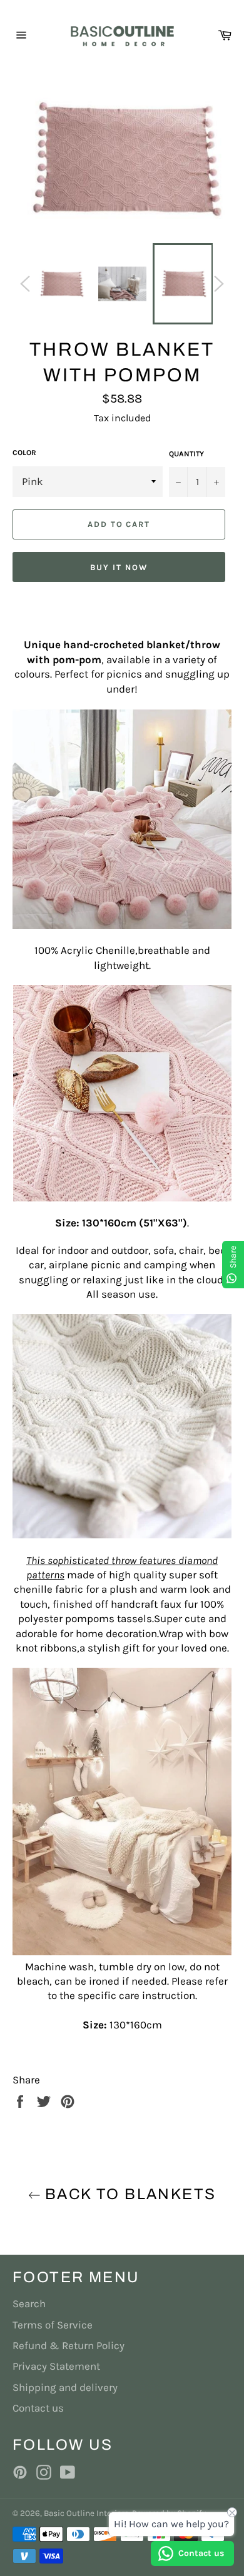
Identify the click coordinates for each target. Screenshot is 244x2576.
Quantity (186, 454)
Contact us (38, 2408)
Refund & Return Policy (69, 2345)
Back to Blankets (129, 2194)
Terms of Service (53, 2325)
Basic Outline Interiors (86, 2513)
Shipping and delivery (65, 2387)
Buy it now (119, 567)
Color (24, 453)
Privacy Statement (56, 2366)
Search (29, 2303)
